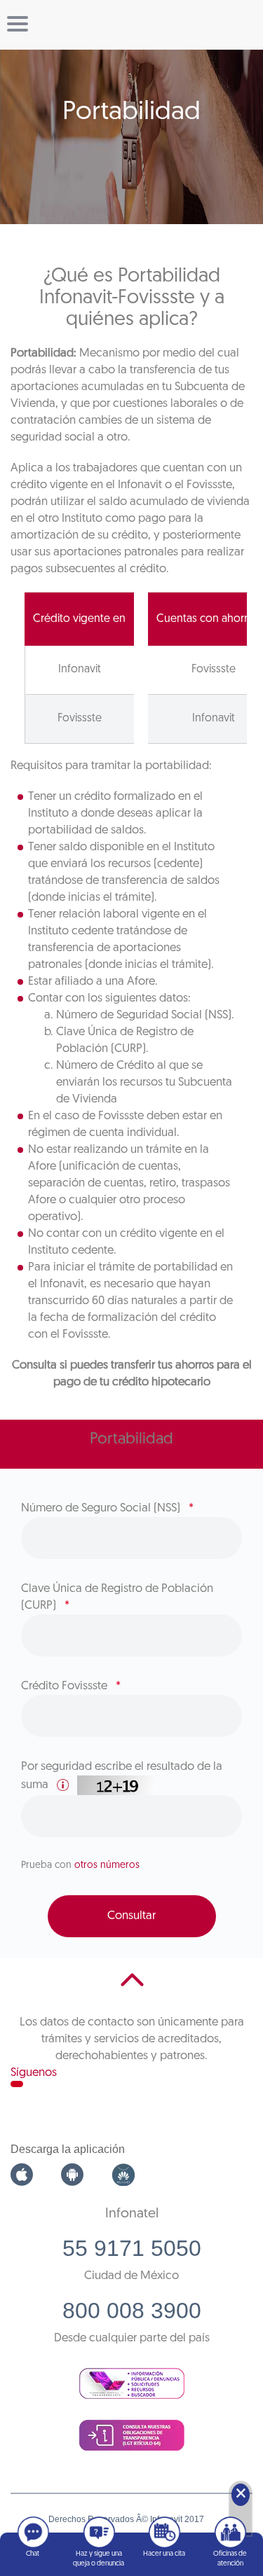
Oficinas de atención (230, 2559)
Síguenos (34, 2073)
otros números (107, 1865)
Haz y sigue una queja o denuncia (99, 2559)
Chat (33, 2554)
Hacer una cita (164, 2554)
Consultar (131, 1916)
